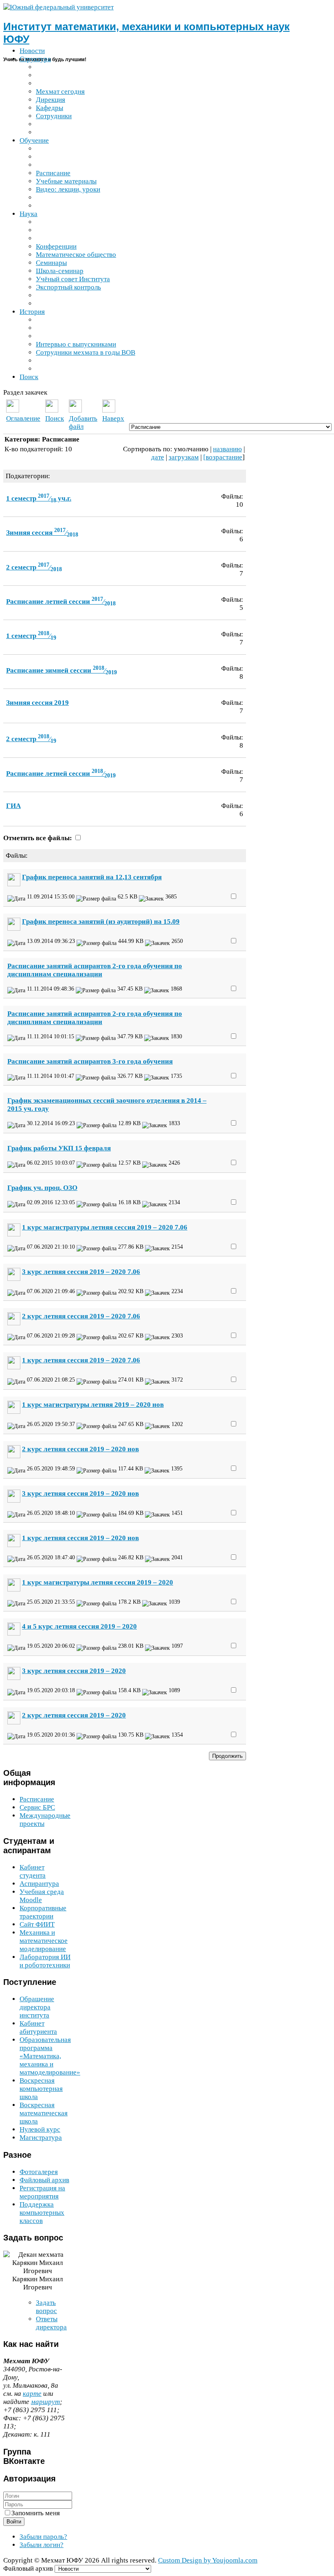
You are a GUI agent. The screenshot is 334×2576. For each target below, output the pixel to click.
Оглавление (23, 418)
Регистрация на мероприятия (42, 2192)
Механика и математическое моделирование (44, 1941)
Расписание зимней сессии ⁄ (62, 670)
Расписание (37, 1799)
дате (158, 457)
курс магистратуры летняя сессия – (98, 1582)
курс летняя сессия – (74, 1671)
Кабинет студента (33, 1871)
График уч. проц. (42, 1188)
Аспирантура (39, 1884)
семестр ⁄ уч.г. (39, 498)
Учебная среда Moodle (42, 1896)
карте (32, 2394)
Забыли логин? (42, 2545)
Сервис (37, 1807)
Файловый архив (44, 2180)
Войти (14, 2522)
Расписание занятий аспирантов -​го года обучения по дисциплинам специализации (95, 970)
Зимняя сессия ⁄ (42, 533)
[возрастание (223, 457)
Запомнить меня (36, 2513)
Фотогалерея (39, 2172)
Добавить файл (83, 423)
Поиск (55, 418)
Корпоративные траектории (43, 1912)
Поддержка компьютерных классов (42, 2213)
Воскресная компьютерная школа (41, 2089)
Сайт (37, 1924)
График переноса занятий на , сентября (92, 877)
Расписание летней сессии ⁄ (61, 602)
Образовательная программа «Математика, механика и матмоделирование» (50, 2056)
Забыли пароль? (43, 2537)
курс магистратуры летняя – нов (93, 1405)
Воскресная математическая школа (44, 2113)
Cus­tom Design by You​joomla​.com (208, 2560)
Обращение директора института (37, 2007)
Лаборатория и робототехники (45, 1961)
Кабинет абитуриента (38, 2027)
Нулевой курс (40, 2129)
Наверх (113, 418)
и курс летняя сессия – (79, 1626)
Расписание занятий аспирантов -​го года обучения (90, 1061)
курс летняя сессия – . (81, 1272)
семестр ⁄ (34, 567)
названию (227, 449)
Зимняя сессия (37, 703)
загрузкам (184, 457)
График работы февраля (59, 1148)
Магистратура (41, 2138)
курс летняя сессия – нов (80, 1449)
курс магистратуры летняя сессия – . (105, 1227)
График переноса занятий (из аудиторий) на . (101, 922)
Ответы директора (51, 2323)
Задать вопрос (46, 2307)
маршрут (45, 2402)
